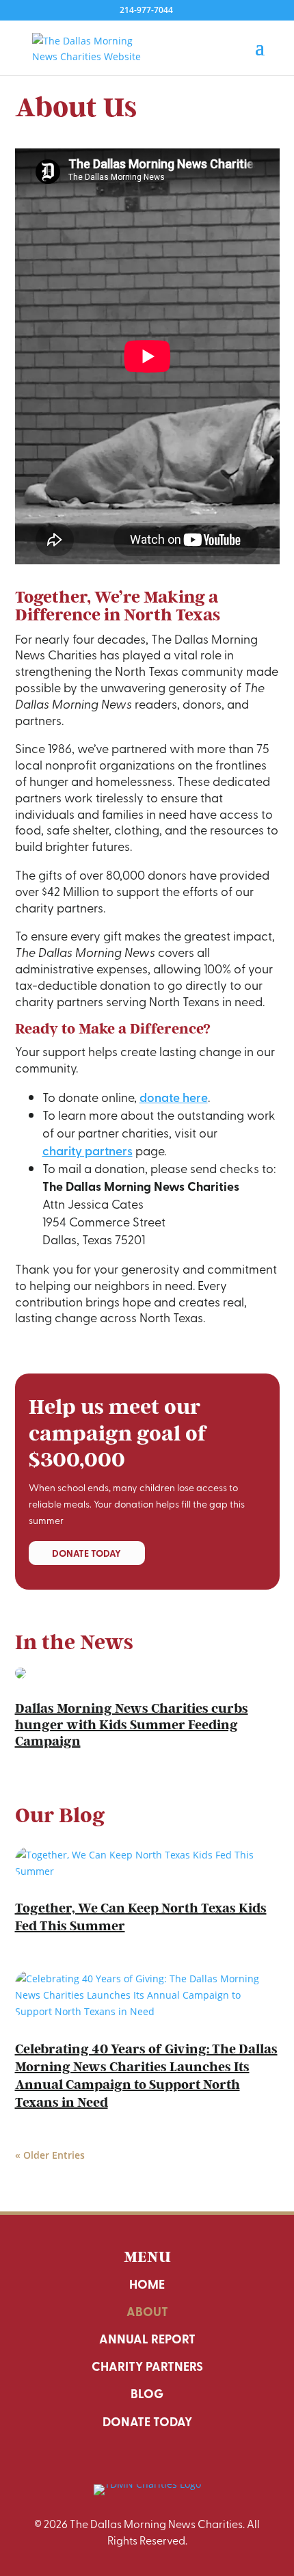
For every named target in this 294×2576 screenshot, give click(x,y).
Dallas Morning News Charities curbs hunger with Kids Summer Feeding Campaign (132, 1725)
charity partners (88, 1150)
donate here (174, 1097)
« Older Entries (50, 2155)
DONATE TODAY (86, 1553)
